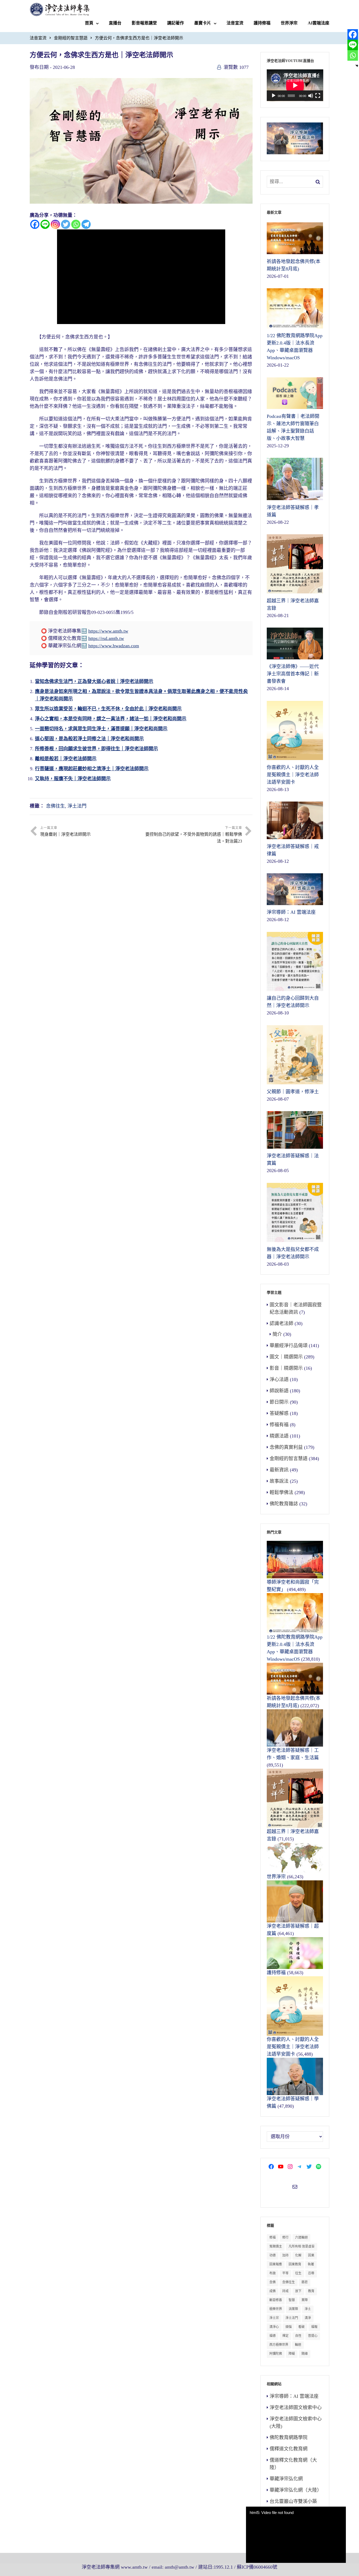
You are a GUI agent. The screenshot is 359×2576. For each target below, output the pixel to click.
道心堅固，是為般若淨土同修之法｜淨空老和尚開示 (89, 739)
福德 (273, 2336)
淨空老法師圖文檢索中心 (296, 2408)
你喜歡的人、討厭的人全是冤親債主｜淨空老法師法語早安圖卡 (293, 2047)
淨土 (308, 2309)
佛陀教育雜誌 (284, 1504)
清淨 (308, 2318)
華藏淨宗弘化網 (286, 2479)
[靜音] (311, 96)
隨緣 (305, 2354)
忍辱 (311, 2273)
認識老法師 (281, 1323)
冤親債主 (276, 2246)
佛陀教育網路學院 (289, 2438)
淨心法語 (279, 1379)
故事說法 (279, 1481)
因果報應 (276, 2264)
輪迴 (298, 2345)
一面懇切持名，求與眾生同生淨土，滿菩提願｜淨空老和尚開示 (101, 729)
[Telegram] (86, 224)
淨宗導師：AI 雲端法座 (294, 2396)
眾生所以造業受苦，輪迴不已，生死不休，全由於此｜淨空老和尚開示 (108, 709)
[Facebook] (35, 224)
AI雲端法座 (319, 23)
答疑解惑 (279, 1413)
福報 (314, 2327)
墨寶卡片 (203, 23)
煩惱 (289, 2327)
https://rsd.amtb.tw (106, 638)
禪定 (285, 2336)
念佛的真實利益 (286, 1447)
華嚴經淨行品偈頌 (289, 1346)
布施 (273, 2273)
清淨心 (274, 2327)
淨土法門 (77, 806)
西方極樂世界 (279, 2345)
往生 (298, 2273)
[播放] (274, 96)
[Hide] (357, 66)
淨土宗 (274, 2318)
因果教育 (295, 2264)
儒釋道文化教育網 (289, 2449)
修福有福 (279, 1425)
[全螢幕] (318, 96)
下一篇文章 (194, 835)
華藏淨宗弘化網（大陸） (296, 2490)
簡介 (277, 1334)
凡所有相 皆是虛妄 (302, 2246)
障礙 (292, 2354)
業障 (305, 2300)
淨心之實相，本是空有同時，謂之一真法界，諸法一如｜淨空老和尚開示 (111, 719)
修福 (273, 2238)
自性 (298, 2336)
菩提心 (313, 2336)
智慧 (292, 2300)
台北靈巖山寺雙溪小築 (293, 2501)
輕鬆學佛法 (281, 1492)
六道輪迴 (301, 2238)
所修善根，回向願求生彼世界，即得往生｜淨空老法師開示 (96, 749)
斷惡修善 (276, 2300)
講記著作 (176, 23)
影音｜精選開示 (286, 1368)
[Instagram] (55, 224)
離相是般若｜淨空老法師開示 (66, 759)
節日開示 (279, 1402)
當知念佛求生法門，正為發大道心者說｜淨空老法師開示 (94, 681)
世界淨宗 (289, 23)
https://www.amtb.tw (108, 631)
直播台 (115, 23)
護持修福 (262, 23)
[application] (295, 85)
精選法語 (279, 1436)
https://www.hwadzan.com (114, 646)
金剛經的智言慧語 (71, 38)
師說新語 (279, 1391)
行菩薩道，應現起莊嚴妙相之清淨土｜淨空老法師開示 (92, 769)
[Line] (45, 224)
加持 (285, 2255)
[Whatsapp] (76, 224)
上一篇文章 (65, 831)
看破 (301, 2327)
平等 (285, 2273)
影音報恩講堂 (144, 23)
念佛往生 (55, 806)
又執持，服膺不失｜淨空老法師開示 (73, 779)
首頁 (89, 23)
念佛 (273, 2282)
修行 (285, 2238)
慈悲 (305, 2282)
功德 (273, 2255)
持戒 (285, 2291)
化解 (298, 2255)
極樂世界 (276, 2309)
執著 (311, 2264)
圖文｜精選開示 (286, 1357)
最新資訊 (279, 1470)
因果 (311, 2255)
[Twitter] (66, 224)
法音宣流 (235, 23)
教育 (311, 2291)
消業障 (293, 2309)
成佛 (273, 2291)
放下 (298, 2291)
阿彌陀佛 (276, 2354)
